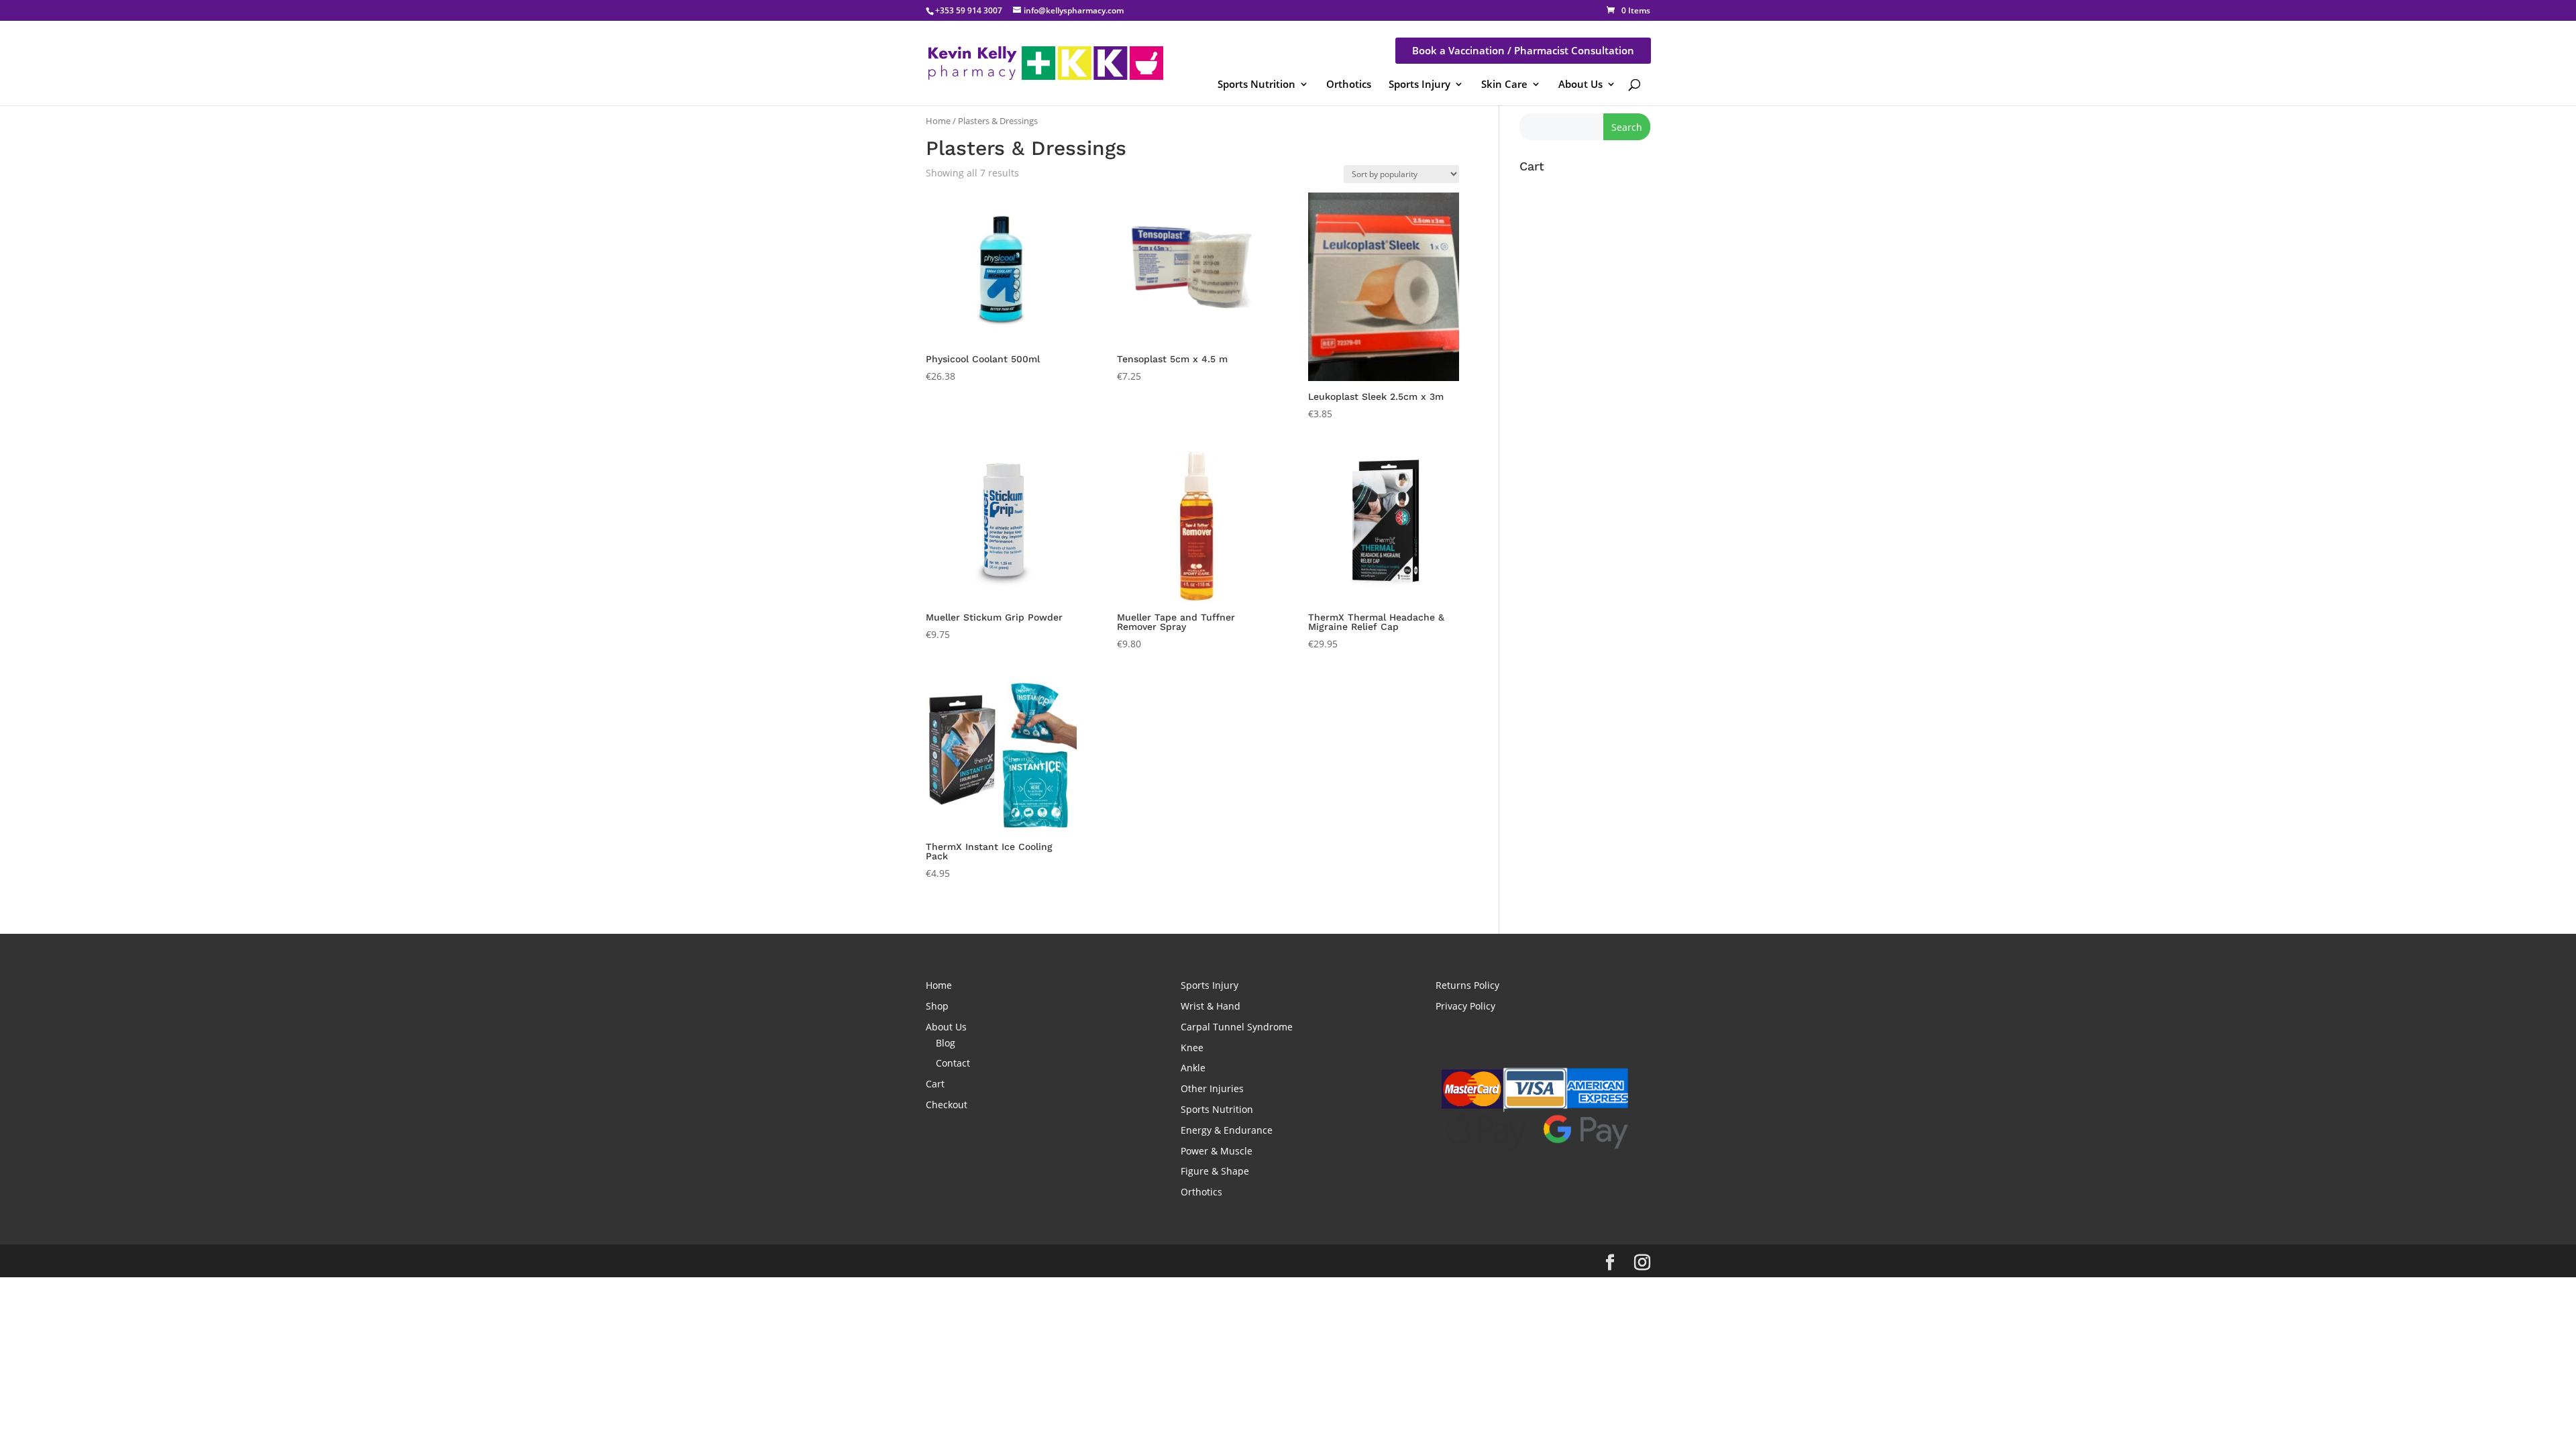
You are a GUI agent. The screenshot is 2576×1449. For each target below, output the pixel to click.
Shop (937, 1006)
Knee (1192, 1048)
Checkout (947, 1105)
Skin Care (1504, 84)
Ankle (1193, 1068)
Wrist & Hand (1211, 1006)
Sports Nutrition (1256, 84)
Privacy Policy (1465, 1006)
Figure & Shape (1215, 1171)
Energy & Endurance (1227, 1130)
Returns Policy (1467, 985)
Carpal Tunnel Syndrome (1237, 1027)
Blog (946, 1043)
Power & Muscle (1217, 1151)
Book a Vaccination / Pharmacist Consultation (1523, 50)
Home (938, 121)
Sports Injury (1419, 84)
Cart (935, 1084)
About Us (1580, 84)
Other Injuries (1212, 1088)
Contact (953, 1063)
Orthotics (1349, 84)
